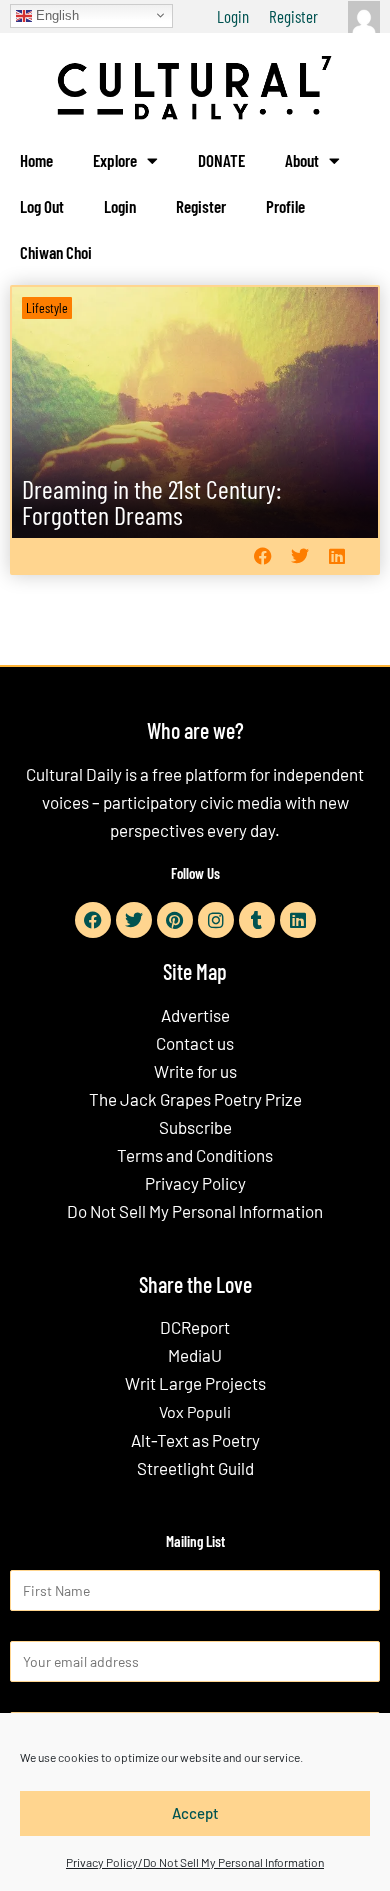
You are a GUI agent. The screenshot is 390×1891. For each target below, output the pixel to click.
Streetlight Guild (195, 1468)
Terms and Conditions (195, 1155)
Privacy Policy (195, 1183)
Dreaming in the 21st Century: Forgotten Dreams (151, 501)
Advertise (195, 1015)
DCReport (195, 1327)
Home (36, 160)
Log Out (42, 206)
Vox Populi (195, 1411)
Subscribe (195, 1127)
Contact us (195, 1043)
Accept (195, 1813)
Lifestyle (47, 307)
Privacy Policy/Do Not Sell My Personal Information (195, 1862)
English (55, 14)
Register (293, 16)
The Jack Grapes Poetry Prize (195, 1099)
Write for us (195, 1071)
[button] (262, 556)
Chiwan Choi (56, 252)
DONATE (221, 160)
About (302, 160)
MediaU (195, 1355)
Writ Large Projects (195, 1383)
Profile (285, 206)
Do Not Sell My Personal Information (195, 1211)
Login (233, 16)
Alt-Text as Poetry (195, 1440)
